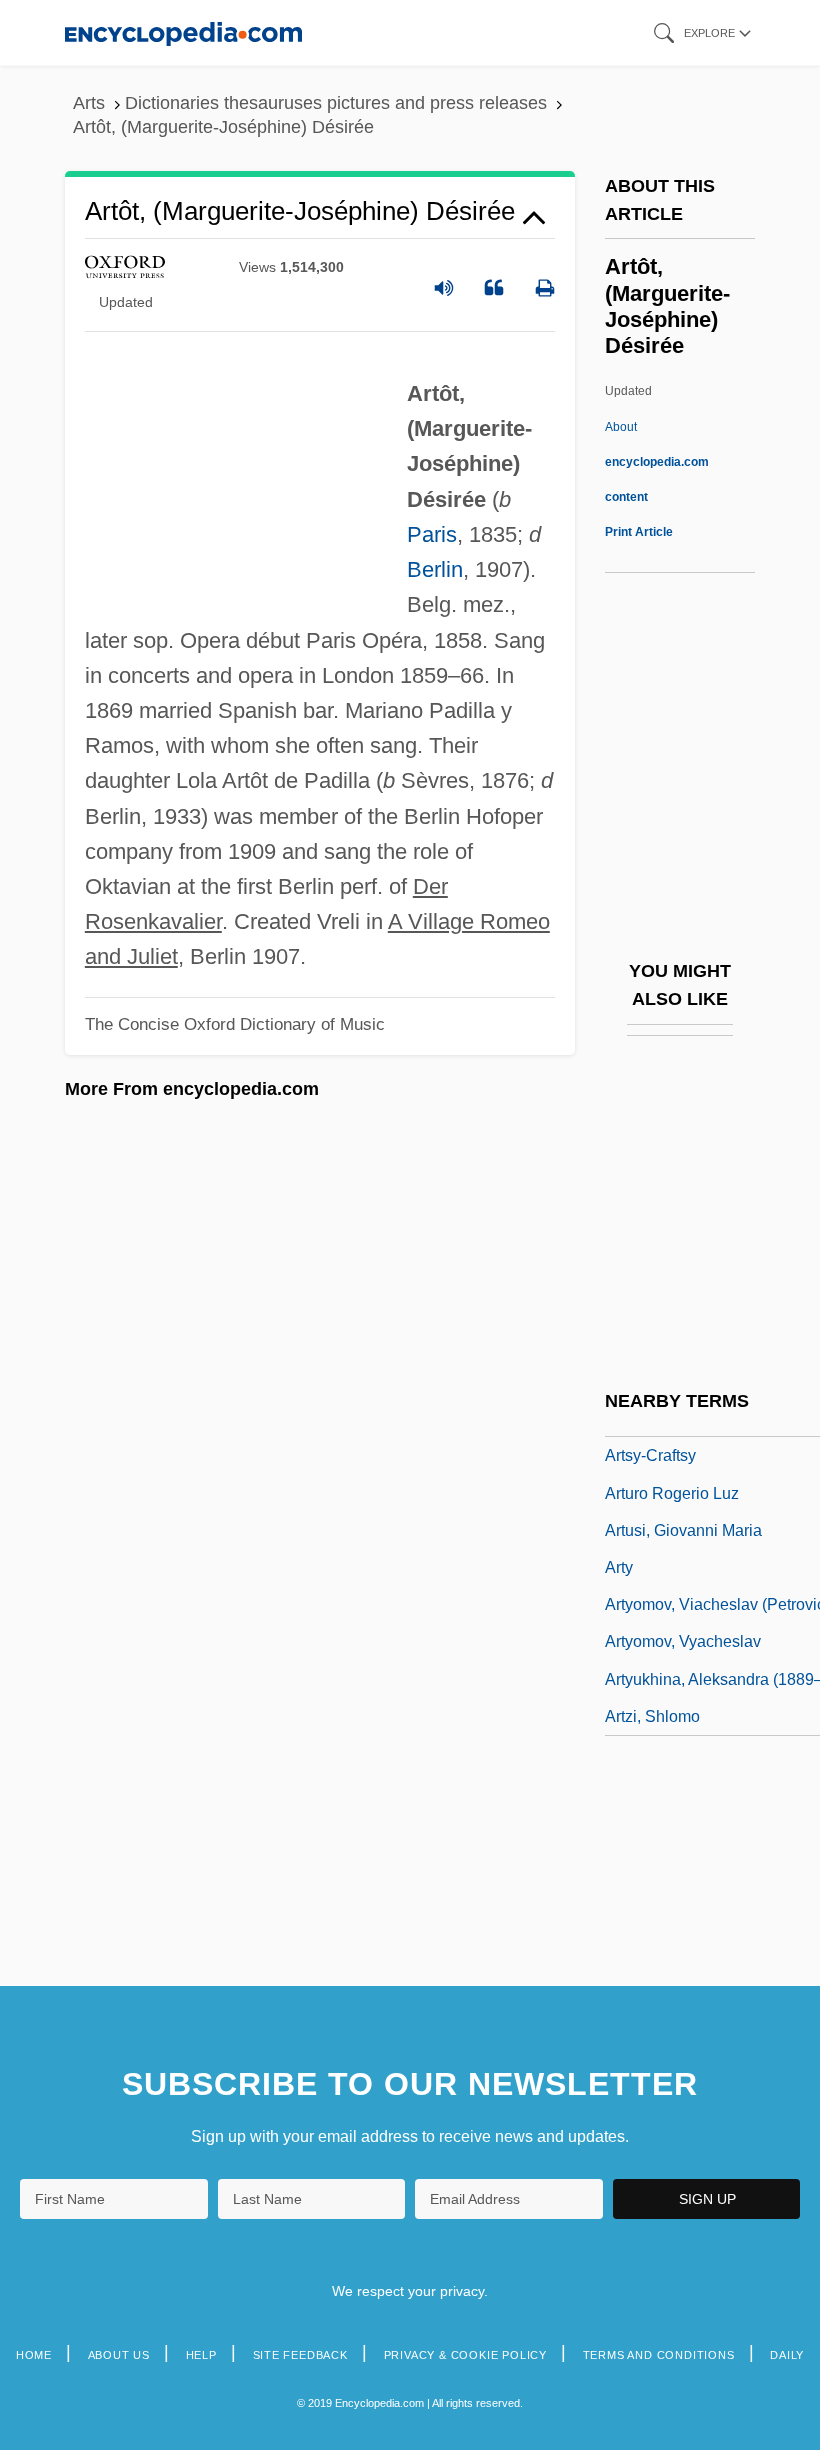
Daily (787, 2355)
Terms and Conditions (659, 2355)
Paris (432, 534)
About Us (119, 2355)
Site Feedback (300, 2355)
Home (34, 2355)
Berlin (435, 569)
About (657, 462)
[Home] (183, 32)
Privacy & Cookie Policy (465, 2355)
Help (201, 2355)
